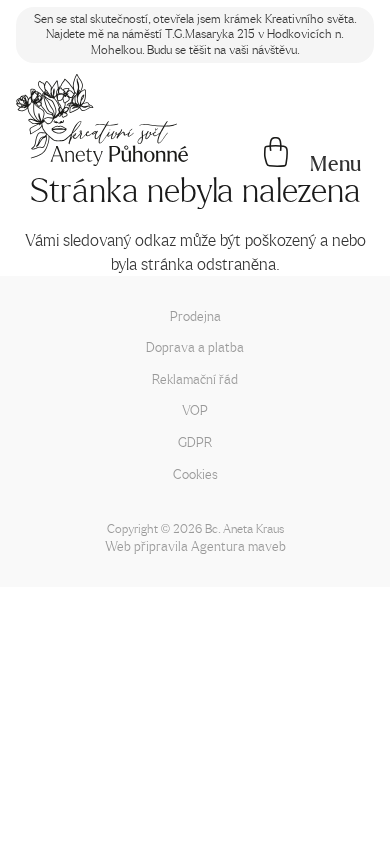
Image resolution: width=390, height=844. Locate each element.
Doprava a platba (195, 346)
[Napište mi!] (102, 120)
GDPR (195, 441)
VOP (195, 409)
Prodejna (195, 315)
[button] (336, 164)
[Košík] (276, 154)
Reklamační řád (195, 378)
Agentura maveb (238, 545)
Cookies (195, 473)
